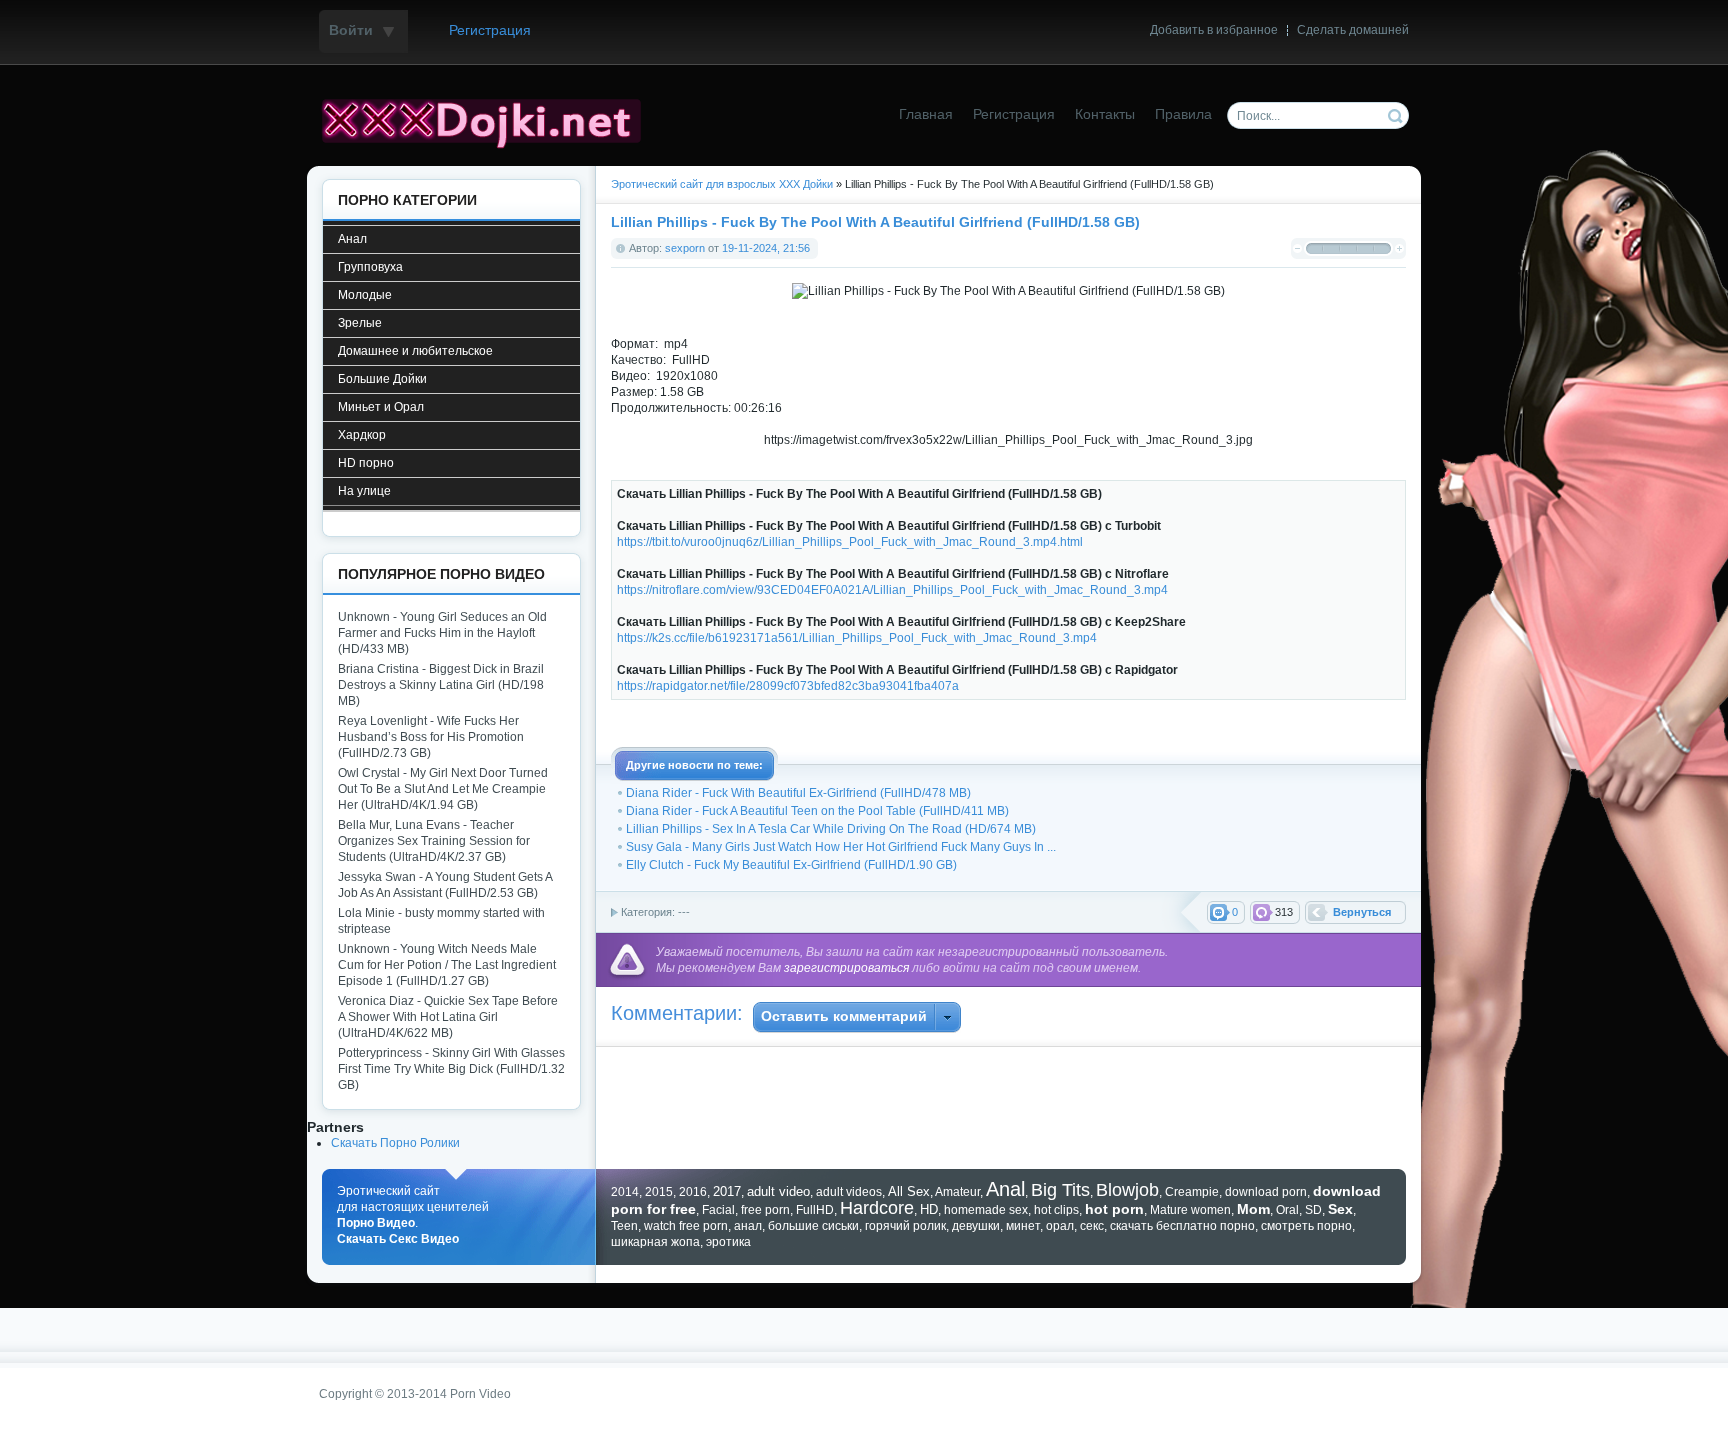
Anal (1005, 1189)
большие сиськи (813, 1226)
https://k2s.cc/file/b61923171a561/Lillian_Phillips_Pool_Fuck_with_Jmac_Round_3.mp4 (857, 638)
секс (1092, 1226)
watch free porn (686, 1226)
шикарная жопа (655, 1242)
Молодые (365, 295)
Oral (1287, 1210)
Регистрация (490, 30)
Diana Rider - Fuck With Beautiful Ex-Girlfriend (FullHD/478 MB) (798, 793)
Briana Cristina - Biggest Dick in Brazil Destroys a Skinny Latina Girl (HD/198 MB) (441, 685)
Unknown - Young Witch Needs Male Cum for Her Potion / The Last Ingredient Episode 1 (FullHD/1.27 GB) (447, 965)
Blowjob (1127, 1190)
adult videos (849, 1192)
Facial (718, 1210)
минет (1023, 1226)
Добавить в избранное (1214, 30)
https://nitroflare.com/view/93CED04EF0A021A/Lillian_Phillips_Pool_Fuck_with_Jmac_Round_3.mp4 (892, 590)
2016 (693, 1192)
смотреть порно (1306, 1226)
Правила (1183, 114)
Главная (926, 114)
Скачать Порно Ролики (395, 1143)
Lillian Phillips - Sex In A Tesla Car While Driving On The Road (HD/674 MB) (831, 829)
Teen (624, 1226)
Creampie (1192, 1192)
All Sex (909, 1191)
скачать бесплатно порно (1182, 1226)
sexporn (685, 248)
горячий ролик (905, 1226)
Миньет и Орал (381, 407)
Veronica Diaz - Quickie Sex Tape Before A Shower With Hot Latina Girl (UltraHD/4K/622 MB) (448, 1017)
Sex (1340, 1209)
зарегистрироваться (846, 968)
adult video (778, 1191)
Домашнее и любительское (415, 351)
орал (1060, 1226)
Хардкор (362, 435)
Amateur (957, 1192)
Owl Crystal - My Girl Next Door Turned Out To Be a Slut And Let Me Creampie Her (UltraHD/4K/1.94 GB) (443, 789)
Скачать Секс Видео (398, 1239)
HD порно (366, 463)
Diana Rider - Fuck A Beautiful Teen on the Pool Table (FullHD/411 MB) (817, 811)
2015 (659, 1192)
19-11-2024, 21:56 (766, 248)
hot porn (1114, 1209)
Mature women (1190, 1210)
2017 (727, 1191)
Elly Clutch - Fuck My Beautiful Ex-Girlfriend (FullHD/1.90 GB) (791, 865)
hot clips (1056, 1210)
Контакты (1105, 114)
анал (748, 1226)
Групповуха (370, 267)
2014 (625, 1192)
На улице (364, 491)
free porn (765, 1210)
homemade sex (986, 1210)
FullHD (815, 1210)
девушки (976, 1226)
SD (1313, 1210)
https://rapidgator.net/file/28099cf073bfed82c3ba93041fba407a (788, 686)
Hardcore (877, 1208)
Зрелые (360, 323)
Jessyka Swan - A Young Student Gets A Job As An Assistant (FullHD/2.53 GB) (445, 885)
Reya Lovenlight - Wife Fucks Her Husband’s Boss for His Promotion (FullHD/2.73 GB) (431, 737)
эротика (728, 1242)
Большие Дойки (382, 379)
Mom (1253, 1209)
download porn (1266, 1192)
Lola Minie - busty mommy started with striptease (441, 921)
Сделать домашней (1353, 30)
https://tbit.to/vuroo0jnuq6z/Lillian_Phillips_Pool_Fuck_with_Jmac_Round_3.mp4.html (850, 542)
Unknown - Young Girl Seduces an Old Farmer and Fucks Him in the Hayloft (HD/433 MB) (442, 633)
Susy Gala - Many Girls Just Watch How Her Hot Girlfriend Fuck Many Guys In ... (841, 847)
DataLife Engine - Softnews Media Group (489, 121)
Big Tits (1060, 1190)
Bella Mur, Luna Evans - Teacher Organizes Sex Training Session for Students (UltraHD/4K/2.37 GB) (434, 841)
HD (929, 1209)
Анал (352, 239)
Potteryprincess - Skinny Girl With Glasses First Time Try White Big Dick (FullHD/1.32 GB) (451, 1069)
